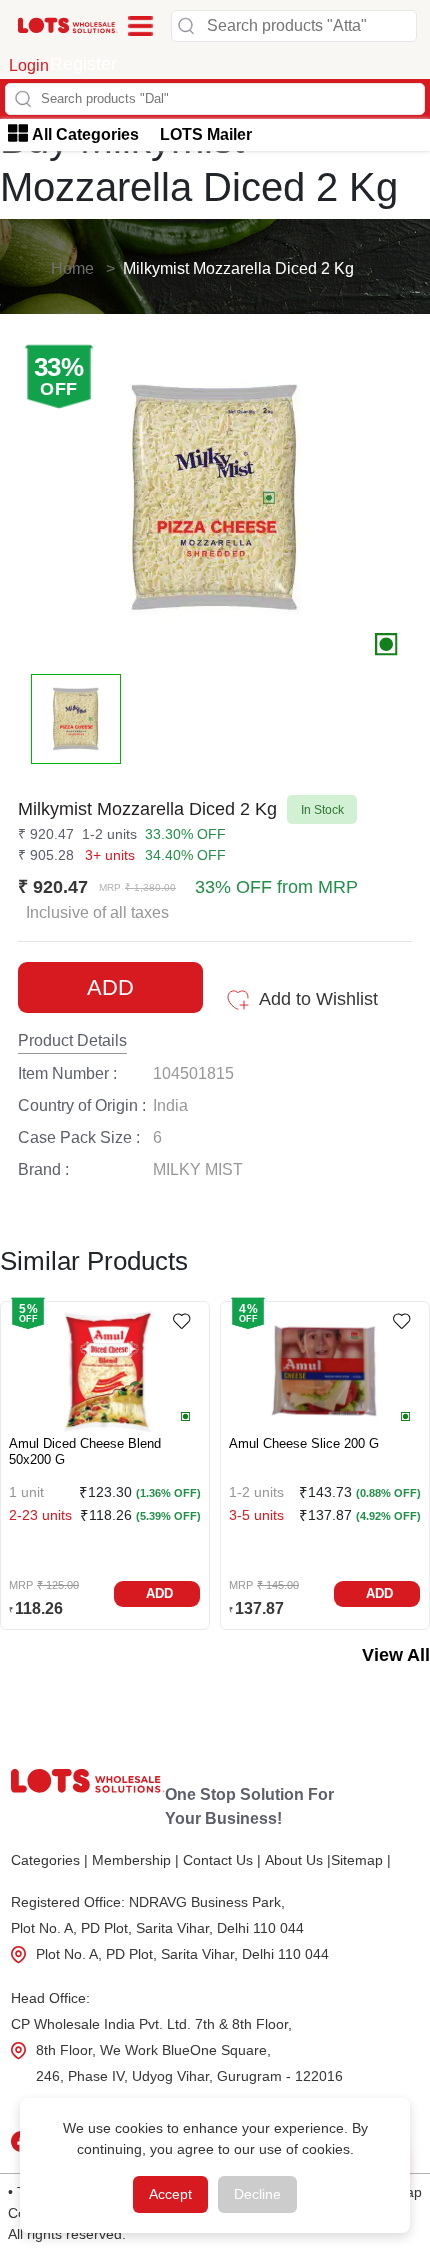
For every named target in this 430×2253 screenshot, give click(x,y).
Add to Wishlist (318, 999)
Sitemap (361, 1860)
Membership (135, 1860)
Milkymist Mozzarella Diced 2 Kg (238, 268)
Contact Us (222, 1860)
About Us (298, 1860)
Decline (257, 2194)
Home (72, 268)
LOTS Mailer (206, 134)
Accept (170, 2194)
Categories (49, 1860)
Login (29, 65)
